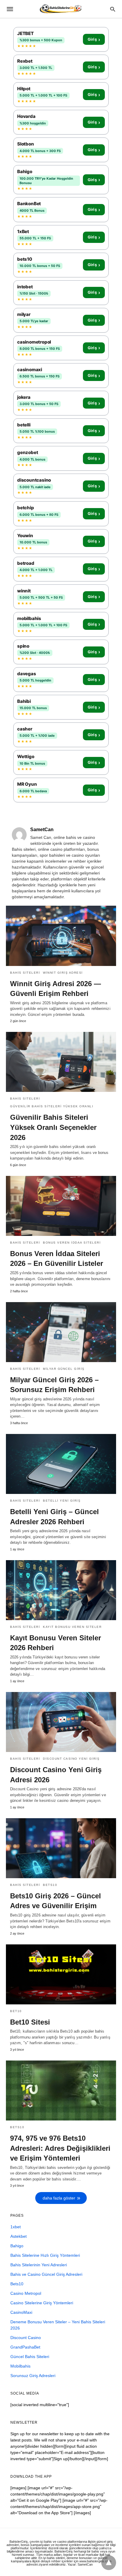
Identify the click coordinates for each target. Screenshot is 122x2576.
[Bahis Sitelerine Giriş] (61, 9)
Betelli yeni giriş (62, 1501)
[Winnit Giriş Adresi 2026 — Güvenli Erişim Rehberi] (61, 936)
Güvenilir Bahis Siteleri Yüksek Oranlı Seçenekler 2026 (53, 1127)
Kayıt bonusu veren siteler (72, 1627)
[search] (113, 9)
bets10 (50, 1885)
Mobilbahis (20, 2366)
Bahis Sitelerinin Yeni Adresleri (39, 2265)
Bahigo (17, 2246)
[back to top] (109, 2563)
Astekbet (19, 2236)
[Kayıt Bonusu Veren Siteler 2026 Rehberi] (61, 1590)
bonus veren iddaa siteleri (72, 1243)
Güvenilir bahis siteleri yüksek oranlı (52, 1106)
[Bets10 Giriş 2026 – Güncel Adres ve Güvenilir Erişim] (61, 1848)
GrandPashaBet (25, 2347)
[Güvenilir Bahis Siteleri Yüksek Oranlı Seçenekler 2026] (61, 1062)
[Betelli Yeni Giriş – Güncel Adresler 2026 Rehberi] (61, 1464)
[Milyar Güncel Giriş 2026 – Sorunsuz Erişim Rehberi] (61, 1332)
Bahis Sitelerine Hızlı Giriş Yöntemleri (45, 2255)
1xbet (16, 2227)
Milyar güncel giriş (64, 1369)
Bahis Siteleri (25, 973)
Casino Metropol (26, 2293)
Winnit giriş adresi (63, 973)
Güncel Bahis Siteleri (30, 2357)
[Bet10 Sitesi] (61, 1974)
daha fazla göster (59, 2198)
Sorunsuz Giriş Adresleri (33, 2376)
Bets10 (17, 2284)
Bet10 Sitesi (30, 2022)
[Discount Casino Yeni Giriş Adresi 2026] (61, 1722)
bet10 (16, 2011)
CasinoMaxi (21, 2312)
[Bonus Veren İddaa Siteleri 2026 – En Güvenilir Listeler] (61, 1206)
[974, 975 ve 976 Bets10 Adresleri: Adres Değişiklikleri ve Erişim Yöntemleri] (61, 2090)
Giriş (94, 39)
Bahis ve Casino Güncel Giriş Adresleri (46, 2274)
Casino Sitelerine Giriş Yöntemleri (42, 2303)
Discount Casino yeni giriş (71, 1759)
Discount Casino (26, 2338)
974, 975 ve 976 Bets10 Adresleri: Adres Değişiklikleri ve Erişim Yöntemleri (60, 2148)
